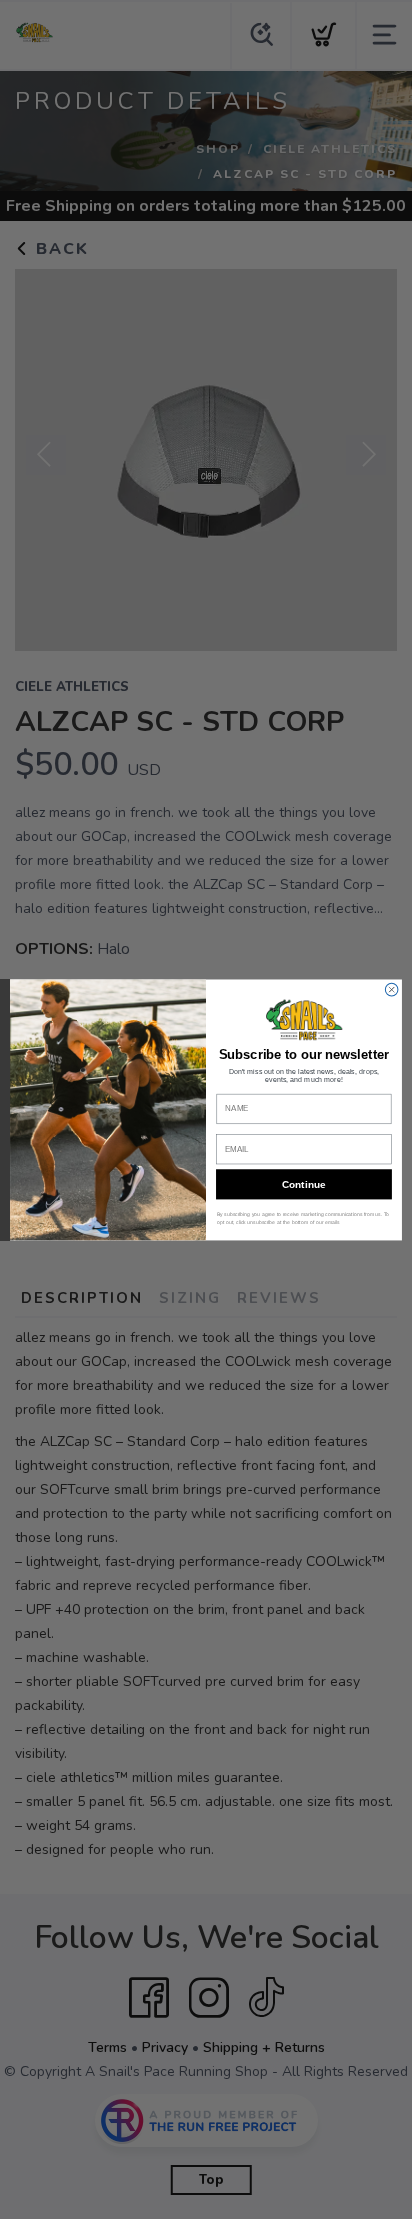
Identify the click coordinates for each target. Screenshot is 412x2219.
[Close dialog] (391, 989)
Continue (303, 1183)
